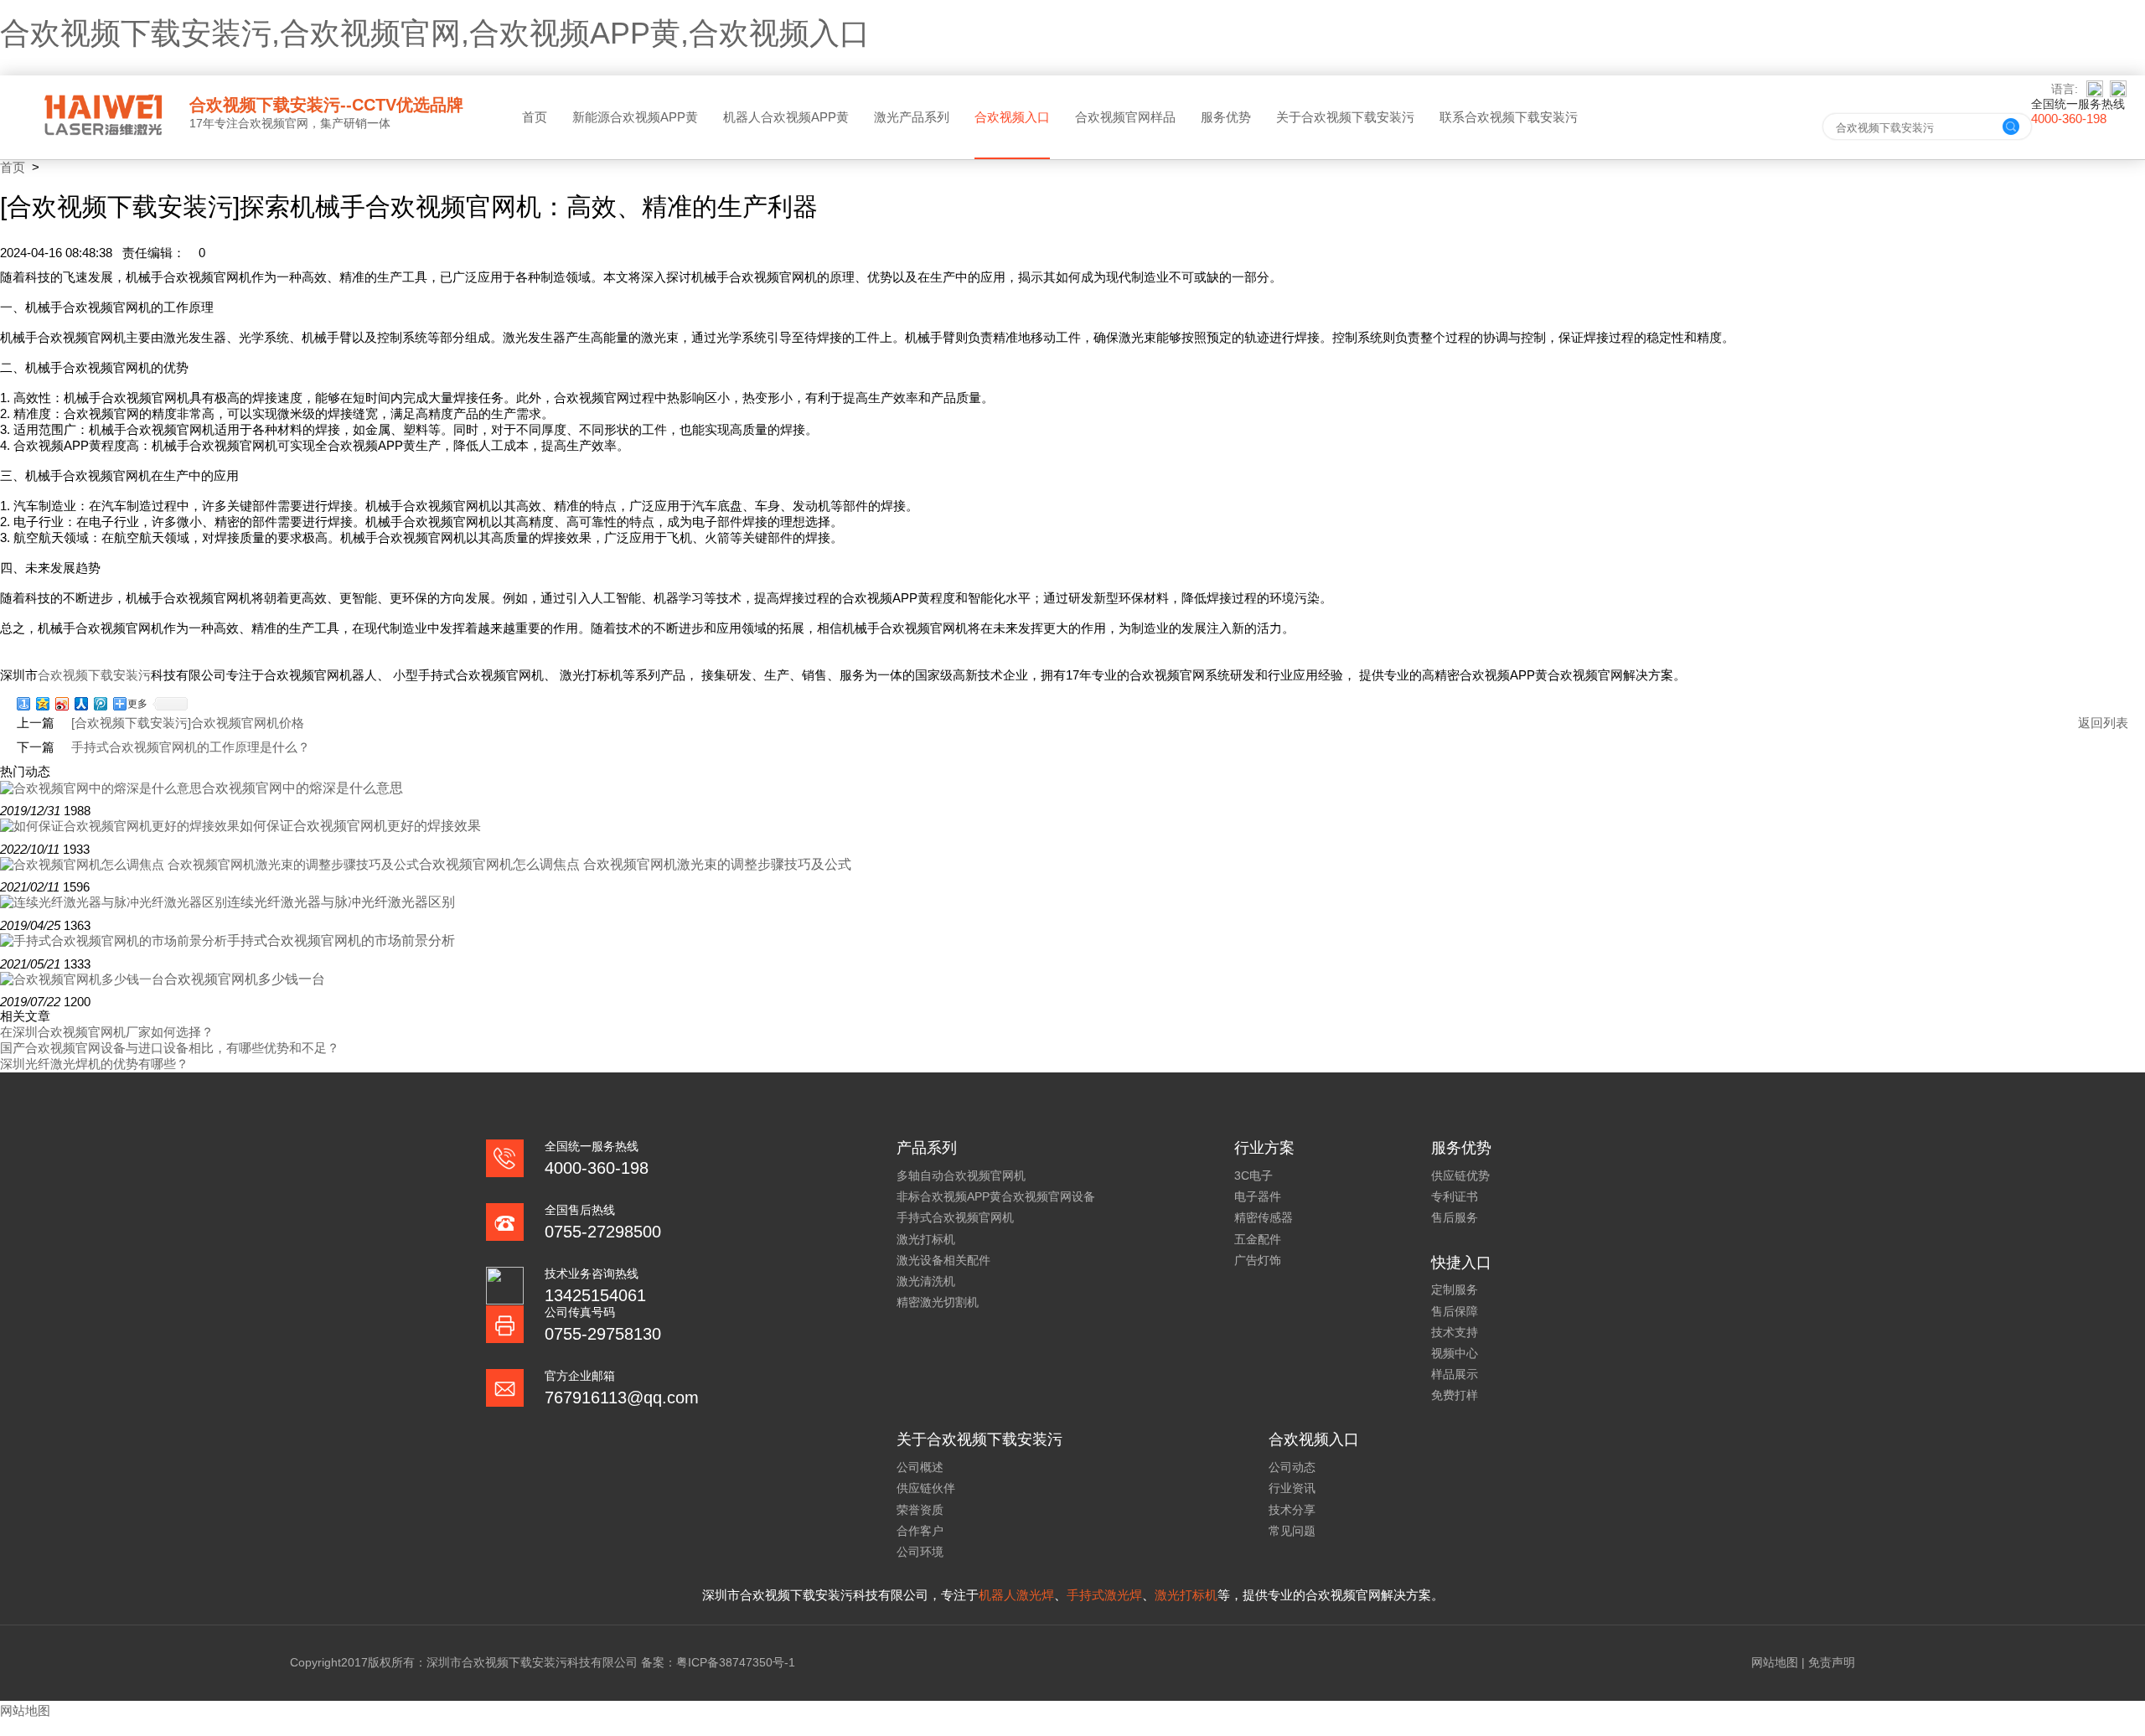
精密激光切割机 (938, 1302)
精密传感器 (1264, 1217)
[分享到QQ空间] (43, 704)
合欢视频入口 (1012, 117)
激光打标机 (926, 1239)
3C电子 (1253, 1175)
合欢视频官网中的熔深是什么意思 (302, 788)
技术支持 (1455, 1332)
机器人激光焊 (1016, 1595)
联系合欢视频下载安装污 (1509, 117)
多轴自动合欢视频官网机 (961, 1175)
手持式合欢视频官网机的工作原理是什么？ (191, 747)
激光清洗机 (926, 1281)
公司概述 (920, 1467)
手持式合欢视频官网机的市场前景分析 (341, 940)
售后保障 (1455, 1311)
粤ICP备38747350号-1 (736, 1662)
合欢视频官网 (273, 123)
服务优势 (1226, 117)
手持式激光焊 (1104, 1595)
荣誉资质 (920, 1510)
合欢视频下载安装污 (94, 675)
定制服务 (1455, 1289)
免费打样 (1455, 1395)
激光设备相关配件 (943, 1260)
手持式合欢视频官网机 (955, 1217)
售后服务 (1455, 1217)
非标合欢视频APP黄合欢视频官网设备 (996, 1196)
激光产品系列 (912, 117)
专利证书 (1455, 1196)
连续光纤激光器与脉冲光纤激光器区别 (341, 902)
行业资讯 (1292, 1488)
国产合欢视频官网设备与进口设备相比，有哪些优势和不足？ (170, 1048)
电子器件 (1258, 1196)
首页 (535, 117)
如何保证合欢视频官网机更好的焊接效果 (360, 826)
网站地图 (1775, 1662)
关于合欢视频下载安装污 (1345, 117)
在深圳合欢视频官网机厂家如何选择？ (107, 1032)
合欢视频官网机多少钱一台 (245, 979)
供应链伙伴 (926, 1488)
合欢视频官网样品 (1125, 117)
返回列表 (2103, 723)
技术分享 (1292, 1510)
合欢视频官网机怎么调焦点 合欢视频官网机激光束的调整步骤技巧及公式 (635, 864)
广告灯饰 (1258, 1260)
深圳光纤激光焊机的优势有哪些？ (94, 1064)
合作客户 (920, 1531)
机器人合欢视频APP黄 (786, 117)
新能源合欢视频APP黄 (635, 117)
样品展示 (1455, 1374)
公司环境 (920, 1552)
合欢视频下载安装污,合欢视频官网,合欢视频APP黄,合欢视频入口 (435, 33)
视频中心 (1455, 1353)
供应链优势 (1460, 1175)
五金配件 (1258, 1239)
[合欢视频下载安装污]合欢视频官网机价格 (188, 723)
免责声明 (1832, 1662)
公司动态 (1292, 1467)
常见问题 (1292, 1531)
